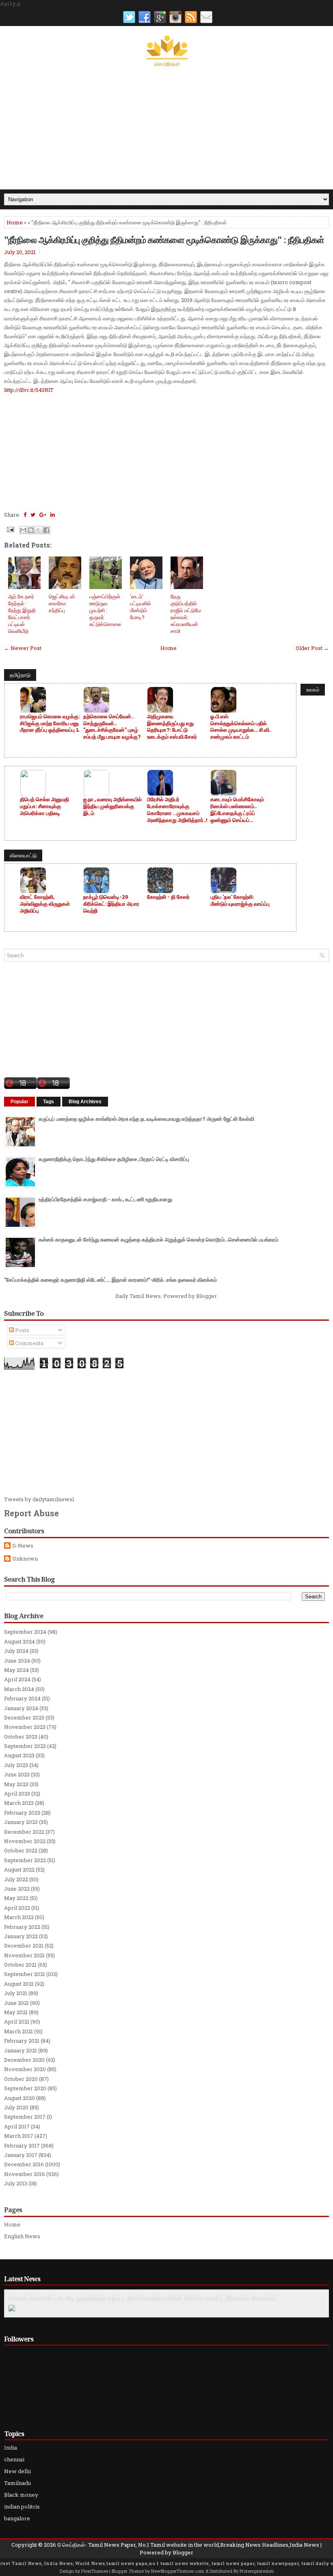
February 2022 (22, 1927)
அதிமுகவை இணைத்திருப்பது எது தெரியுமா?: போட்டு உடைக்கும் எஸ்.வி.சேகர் (172, 727)
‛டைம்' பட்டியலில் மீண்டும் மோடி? (141, 607)
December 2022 (24, 1832)
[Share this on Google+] (43, 515)
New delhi (17, 2471)
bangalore (17, 2518)
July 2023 (16, 1765)
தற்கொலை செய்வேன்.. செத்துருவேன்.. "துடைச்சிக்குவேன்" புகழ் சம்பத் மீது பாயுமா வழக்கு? (112, 727)
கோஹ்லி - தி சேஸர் (168, 897)
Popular (19, 1102)
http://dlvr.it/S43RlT (29, 390)
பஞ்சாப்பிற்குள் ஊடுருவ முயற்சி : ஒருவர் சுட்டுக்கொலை (105, 610)
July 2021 (16, 1993)
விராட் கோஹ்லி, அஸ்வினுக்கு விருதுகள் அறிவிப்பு (45, 904)
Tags (49, 1102)
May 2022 (16, 1898)
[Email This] (23, 530)
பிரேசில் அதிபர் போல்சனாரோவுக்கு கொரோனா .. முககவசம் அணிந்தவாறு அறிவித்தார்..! (177, 810)
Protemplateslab (257, 2571)
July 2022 (16, 1879)
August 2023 (19, 1755)
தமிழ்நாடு (20, 675)
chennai (14, 2459)
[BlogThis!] (31, 530)
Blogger (206, 1296)
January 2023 (21, 1822)
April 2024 (17, 1679)
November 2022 (25, 1841)
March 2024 (19, 1689)
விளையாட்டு (23, 855)
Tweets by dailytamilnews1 (39, 1499)
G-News (23, 1546)
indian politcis (22, 2506)
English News (22, 2236)
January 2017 (21, 2155)
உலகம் (313, 689)
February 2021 (22, 2041)
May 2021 (16, 2012)
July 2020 (16, 2107)
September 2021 (25, 1974)
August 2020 (19, 2098)
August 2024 (19, 1641)
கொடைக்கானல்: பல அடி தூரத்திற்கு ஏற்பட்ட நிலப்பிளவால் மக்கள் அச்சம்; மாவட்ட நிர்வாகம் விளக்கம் (142, 2298)
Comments (29, 1343)
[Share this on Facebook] (25, 515)
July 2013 (16, 2183)
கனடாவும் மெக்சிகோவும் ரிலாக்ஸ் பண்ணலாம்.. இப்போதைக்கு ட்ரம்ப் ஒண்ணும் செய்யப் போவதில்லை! (237, 810)
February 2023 (22, 1813)
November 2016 (25, 2174)
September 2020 (25, 2088)
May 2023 (16, 1784)
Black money (21, 2495)
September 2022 (25, 1860)
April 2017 (17, 2126)
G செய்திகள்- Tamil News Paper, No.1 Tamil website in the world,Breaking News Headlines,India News (188, 2545)
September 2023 (25, 1746)
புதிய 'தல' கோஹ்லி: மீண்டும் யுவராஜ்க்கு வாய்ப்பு (240, 900)
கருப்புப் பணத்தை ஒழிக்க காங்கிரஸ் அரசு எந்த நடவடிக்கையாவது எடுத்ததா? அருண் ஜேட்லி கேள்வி (146, 1119)
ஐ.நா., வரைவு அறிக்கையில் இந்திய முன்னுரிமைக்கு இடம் (112, 806)
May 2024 (16, 1670)
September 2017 (25, 2117)
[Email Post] (10, 529)
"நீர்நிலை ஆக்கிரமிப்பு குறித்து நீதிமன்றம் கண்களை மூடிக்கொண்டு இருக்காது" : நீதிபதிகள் (164, 239)
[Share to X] (39, 530)
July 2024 (16, 1651)
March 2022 (19, 1917)
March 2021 (18, 2031)
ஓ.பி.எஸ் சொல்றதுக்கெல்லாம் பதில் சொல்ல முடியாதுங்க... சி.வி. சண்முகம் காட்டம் (240, 727)
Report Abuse (31, 1513)
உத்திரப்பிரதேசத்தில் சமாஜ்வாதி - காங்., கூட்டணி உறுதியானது (105, 1199)
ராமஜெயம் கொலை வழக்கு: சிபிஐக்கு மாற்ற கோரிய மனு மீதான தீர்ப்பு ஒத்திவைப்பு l (50, 723)
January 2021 (21, 2050)
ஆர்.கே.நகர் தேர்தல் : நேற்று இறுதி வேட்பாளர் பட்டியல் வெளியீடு (22, 613)
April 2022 (17, 1908)
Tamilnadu (17, 2483)
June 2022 (17, 1889)
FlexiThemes (95, 2571)
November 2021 (24, 1955)
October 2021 (20, 1965)
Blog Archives (85, 1102)
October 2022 (21, 1850)
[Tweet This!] (33, 515)
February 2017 (22, 2146)
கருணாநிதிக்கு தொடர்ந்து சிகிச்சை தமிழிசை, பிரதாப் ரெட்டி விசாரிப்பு (114, 1159)
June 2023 (17, 1774)
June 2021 (16, 2003)
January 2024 (21, 1708)
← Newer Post (23, 648)
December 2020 (24, 2060)
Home (15, 222)
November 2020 (25, 2069)
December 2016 (24, 2164)
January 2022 (21, 1936)
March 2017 (19, 2136)
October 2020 (21, 2079)
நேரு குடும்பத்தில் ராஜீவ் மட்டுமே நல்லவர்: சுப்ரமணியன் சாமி (186, 613)
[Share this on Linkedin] (53, 515)
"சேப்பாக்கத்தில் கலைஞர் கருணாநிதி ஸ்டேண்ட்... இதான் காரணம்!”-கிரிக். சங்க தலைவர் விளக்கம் (110, 1280)
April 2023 (17, 1793)
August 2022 (19, 1870)
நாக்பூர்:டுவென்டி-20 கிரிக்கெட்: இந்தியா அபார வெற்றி (111, 904)
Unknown (25, 1559)
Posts (22, 1330)
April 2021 (17, 2022)
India (11, 2448)
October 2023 (21, 1737)
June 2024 (17, 1661)
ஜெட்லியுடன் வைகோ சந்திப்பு (62, 603)
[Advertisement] (166, 128)
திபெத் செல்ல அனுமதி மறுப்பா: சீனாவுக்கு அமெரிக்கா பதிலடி (44, 806)
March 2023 (19, 1803)
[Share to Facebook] (46, 530)
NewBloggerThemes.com (178, 2571)
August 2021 (19, 1984)
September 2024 (25, 1632)
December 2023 (24, 1717)
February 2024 (22, 1698)
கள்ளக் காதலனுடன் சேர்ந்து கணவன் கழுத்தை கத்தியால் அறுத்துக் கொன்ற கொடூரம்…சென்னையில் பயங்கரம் (158, 1239)
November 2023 (25, 1727)
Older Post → (312, 648)
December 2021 (24, 1946)
